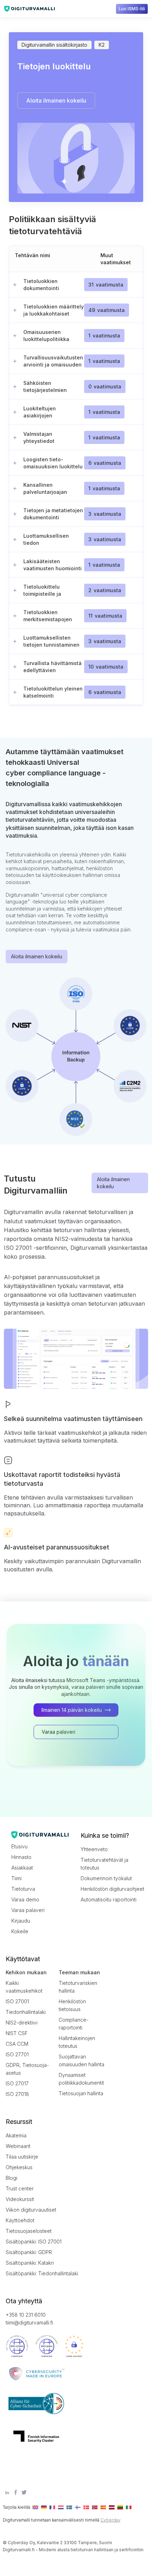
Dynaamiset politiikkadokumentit (81, 2079)
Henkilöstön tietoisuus (72, 2005)
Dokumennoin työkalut (106, 1878)
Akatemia (16, 2135)
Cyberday (110, 2520)
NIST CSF (17, 2033)
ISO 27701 (17, 2054)
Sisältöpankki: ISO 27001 (34, 2242)
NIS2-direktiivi (22, 2023)
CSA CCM (17, 2044)
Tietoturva (23, 1889)
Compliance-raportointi (74, 2024)
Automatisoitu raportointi (109, 1899)
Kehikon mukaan (26, 1972)
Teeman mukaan (79, 1972)
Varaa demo (25, 1899)
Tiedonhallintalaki (26, 2012)
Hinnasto (21, 1857)
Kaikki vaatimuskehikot (24, 1987)
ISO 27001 (17, 2001)
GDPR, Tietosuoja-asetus (27, 2069)
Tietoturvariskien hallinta (78, 1987)
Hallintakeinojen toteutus (77, 2042)
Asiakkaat (22, 1868)
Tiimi (16, 1878)
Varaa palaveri (28, 1910)
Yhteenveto (94, 1849)
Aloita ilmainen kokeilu (37, 956)
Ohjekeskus (19, 2167)
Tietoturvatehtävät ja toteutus (104, 1864)
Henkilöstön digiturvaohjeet (112, 1889)
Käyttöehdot (20, 2220)
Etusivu (19, 1846)
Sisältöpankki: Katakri (30, 2263)
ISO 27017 (17, 2083)
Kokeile (20, 1931)
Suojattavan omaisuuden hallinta (81, 2060)
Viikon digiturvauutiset (31, 2210)
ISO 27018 (17, 2094)
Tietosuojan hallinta (81, 2093)
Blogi (11, 2178)
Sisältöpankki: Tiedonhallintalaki (37, 2273)
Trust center (20, 2188)
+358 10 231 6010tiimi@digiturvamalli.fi (29, 2319)
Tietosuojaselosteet (29, 2231)
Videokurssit (20, 2199)
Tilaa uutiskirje (22, 2157)
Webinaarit (18, 2146)
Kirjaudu (21, 1921)
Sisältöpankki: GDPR (29, 2252)
